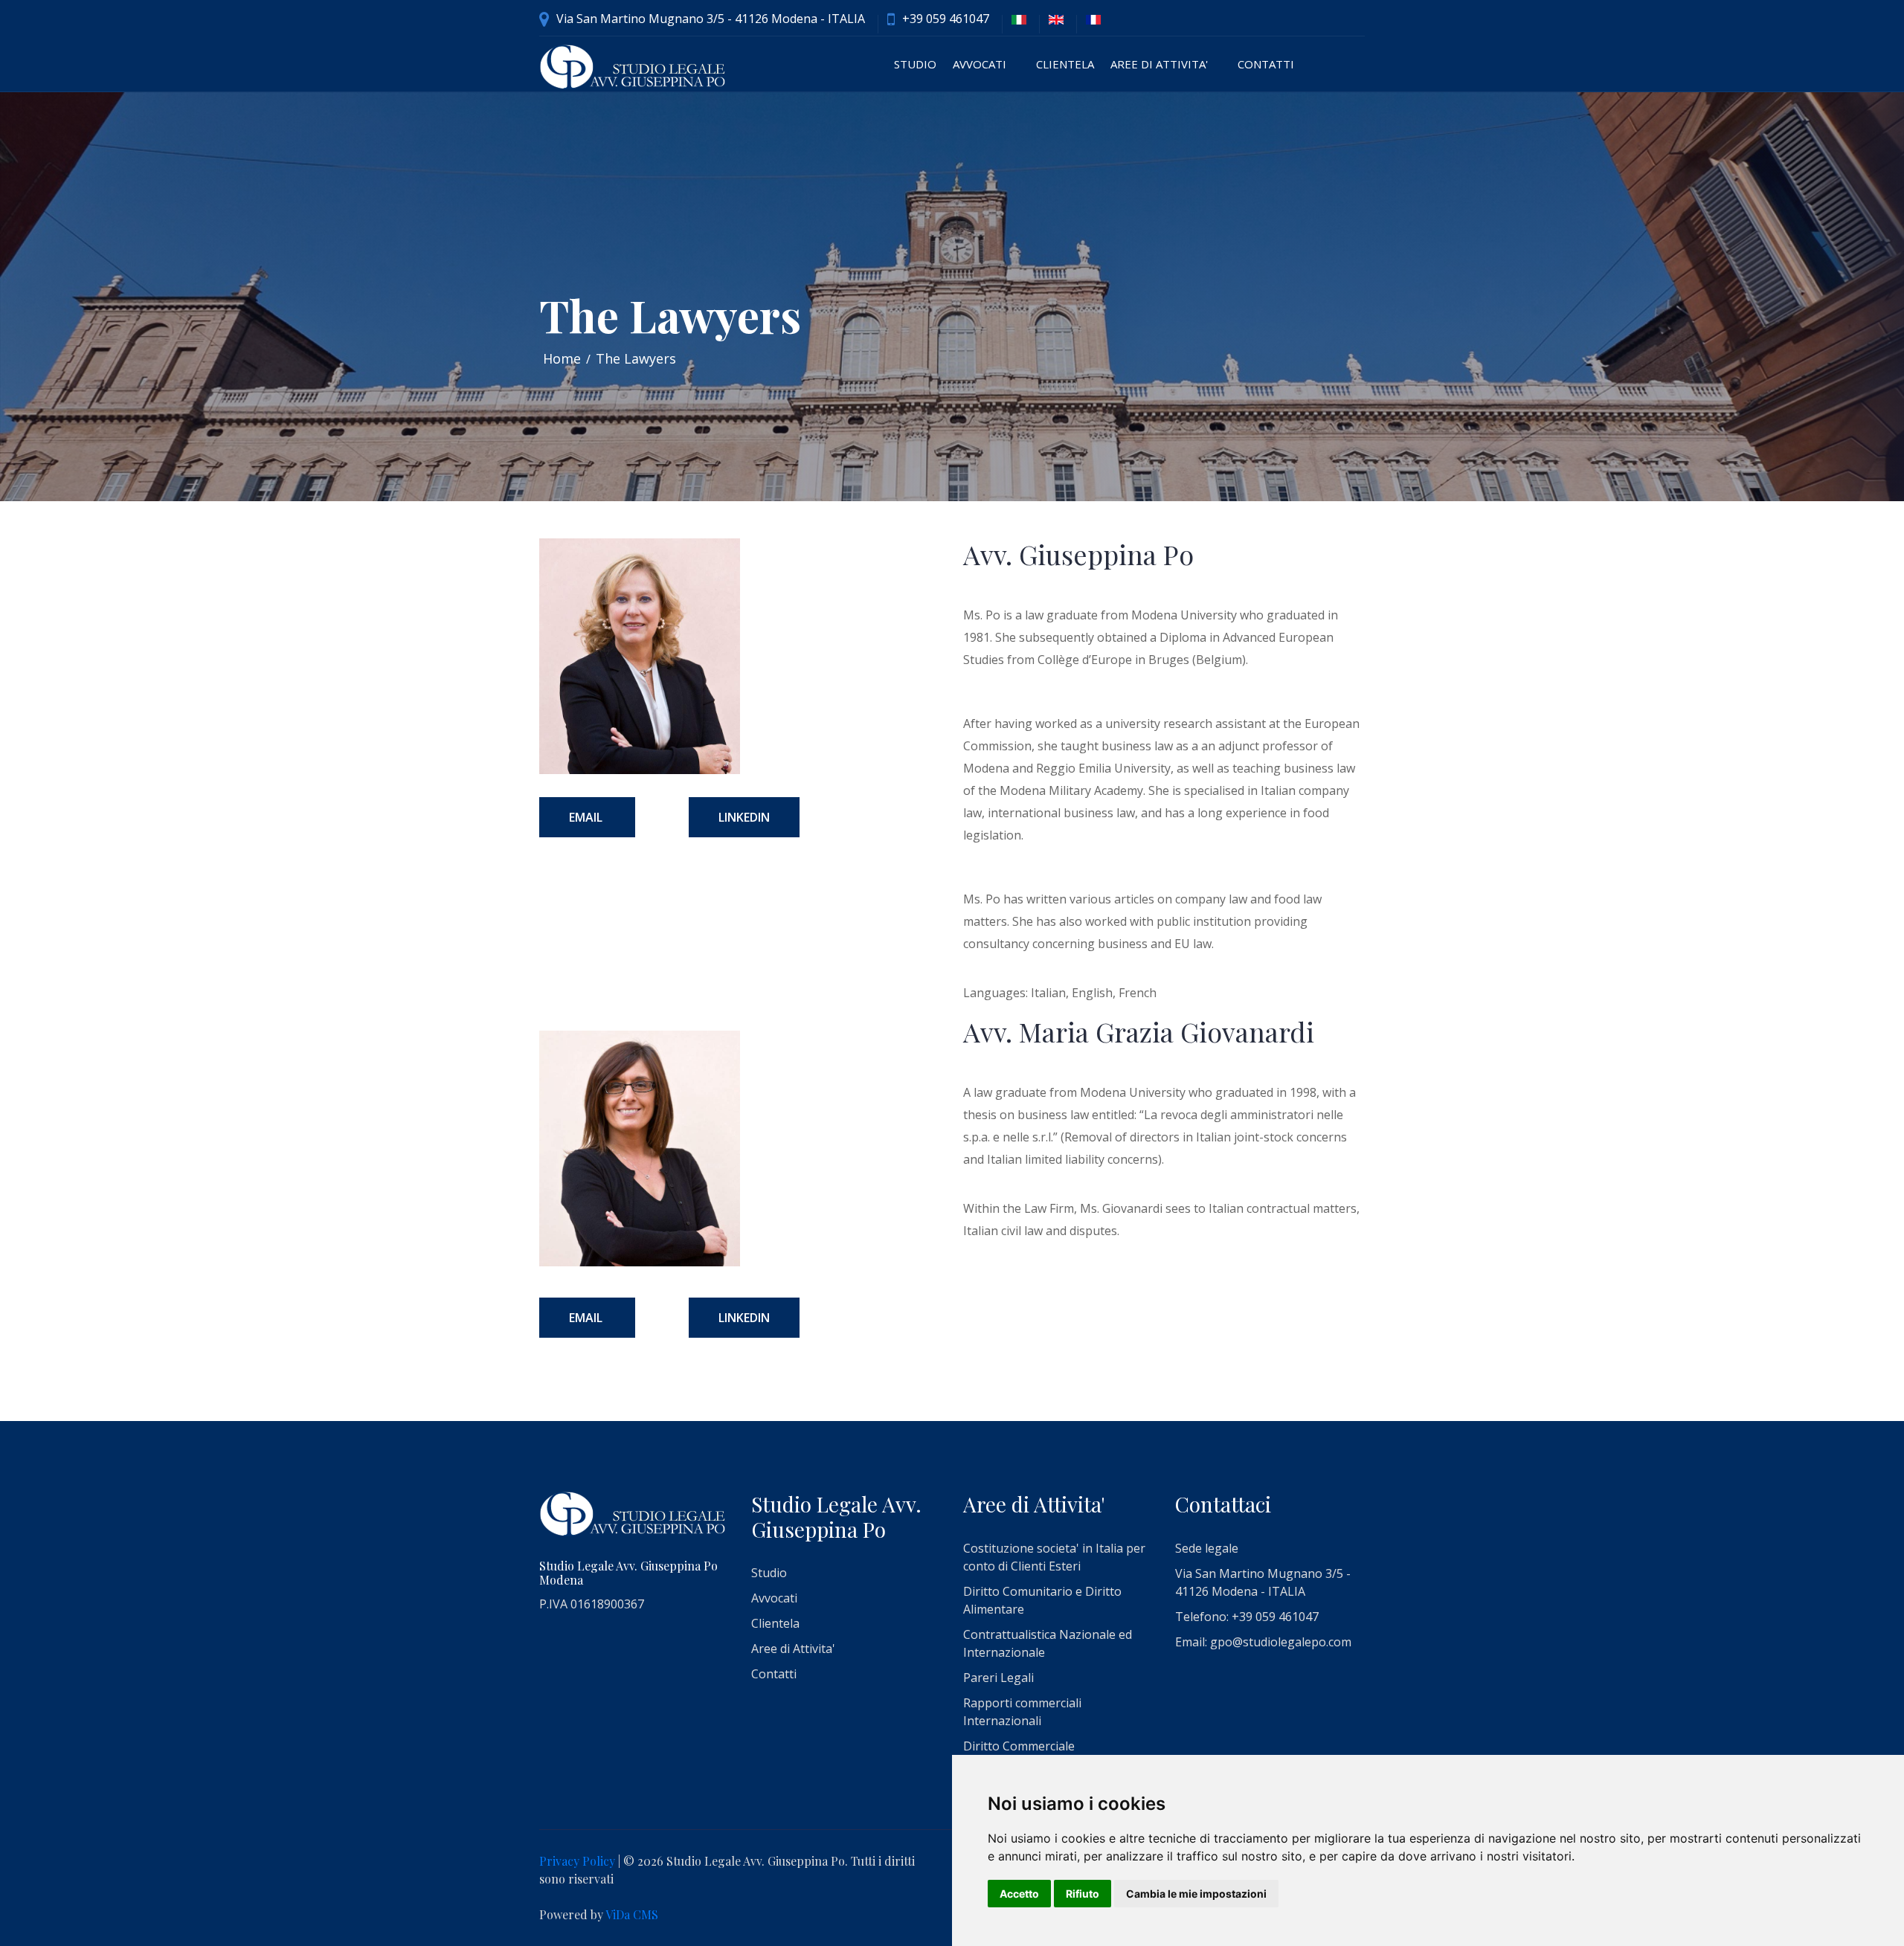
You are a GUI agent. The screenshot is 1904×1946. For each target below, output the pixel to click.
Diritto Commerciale (1019, 1746)
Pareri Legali (998, 1678)
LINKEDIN (744, 817)
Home (562, 358)
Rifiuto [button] (1083, 1894)
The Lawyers (636, 358)
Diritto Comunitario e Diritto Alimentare (1042, 1600)
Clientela (1065, 64)
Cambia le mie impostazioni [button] (1196, 1894)
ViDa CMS (632, 1914)
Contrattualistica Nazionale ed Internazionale (1048, 1643)
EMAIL (587, 817)
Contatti (1266, 64)
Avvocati (980, 64)
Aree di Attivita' (1159, 64)
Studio (915, 64)
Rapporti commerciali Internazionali (1022, 1712)
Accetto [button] (1019, 1894)
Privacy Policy (577, 1861)
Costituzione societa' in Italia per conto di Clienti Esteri (1054, 1557)
